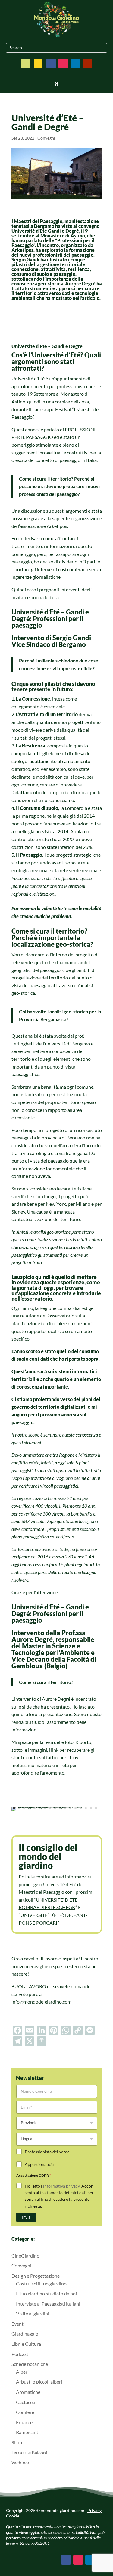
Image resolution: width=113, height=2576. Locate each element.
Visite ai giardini (33, 2314)
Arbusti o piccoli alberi (39, 2382)
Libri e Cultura (26, 2344)
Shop (17, 2442)
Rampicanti (28, 2432)
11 (65, 1808)
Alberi (22, 2372)
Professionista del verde (47, 2152)
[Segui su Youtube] (87, 63)
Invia (26, 2217)
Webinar (20, 2462)
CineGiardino (25, 2256)
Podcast (20, 2354)
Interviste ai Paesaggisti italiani (48, 2304)
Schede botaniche (30, 2364)
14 (81, 1808)
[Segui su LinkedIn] (75, 63)
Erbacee (24, 2422)
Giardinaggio (25, 2334)
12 (70, 1808)
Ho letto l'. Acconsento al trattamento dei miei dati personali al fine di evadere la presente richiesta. (60, 2196)
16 (91, 1808)
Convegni (46, 138)
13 (75, 1808)
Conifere (25, 2412)
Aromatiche (28, 2392)
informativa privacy (61, 2186)
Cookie (13, 2516)
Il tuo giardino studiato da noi (46, 2293)
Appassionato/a (39, 2164)
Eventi (18, 2324)
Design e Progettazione (36, 2276)
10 (60, 1808)
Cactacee (25, 2402)
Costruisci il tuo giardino (41, 2283)
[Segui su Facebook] (51, 63)
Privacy (94, 2510)
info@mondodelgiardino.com (41, 2002)
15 (86, 1808)
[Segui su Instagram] (63, 63)
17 (96, 1808)
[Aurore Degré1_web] (57, 1811)
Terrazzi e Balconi (29, 2452)
